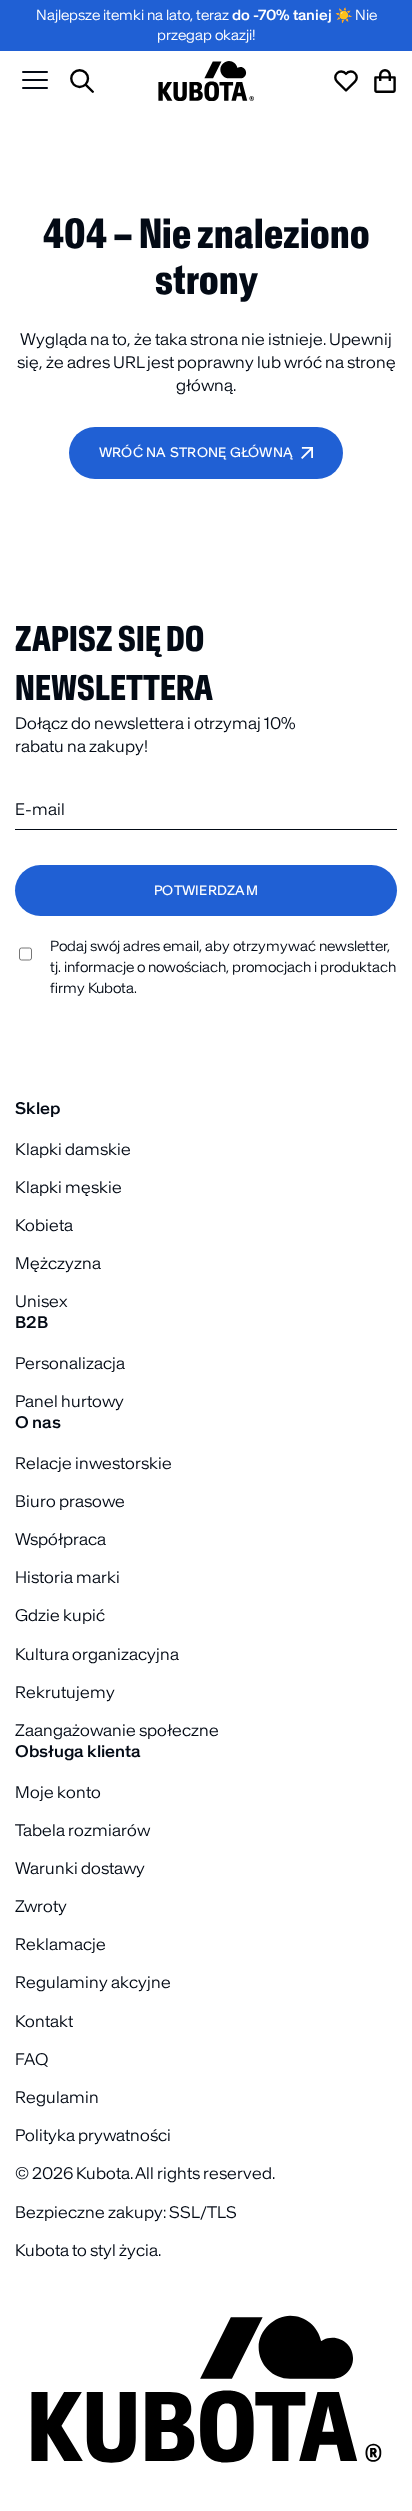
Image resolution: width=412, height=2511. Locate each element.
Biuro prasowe (70, 1501)
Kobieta (44, 1225)
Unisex (41, 1301)
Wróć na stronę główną (196, 452)
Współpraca (60, 1539)
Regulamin (57, 2097)
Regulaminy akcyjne (93, 1982)
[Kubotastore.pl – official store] (206, 81)
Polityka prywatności (93, 2135)
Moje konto (58, 1792)
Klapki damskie (73, 1149)
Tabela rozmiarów (82, 1830)
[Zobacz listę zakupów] (346, 81)
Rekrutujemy (65, 1692)
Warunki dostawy (80, 1868)
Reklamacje (60, 1944)
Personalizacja (70, 1363)
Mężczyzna (58, 1263)
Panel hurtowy (69, 1401)
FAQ (31, 2059)
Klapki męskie (68, 1187)
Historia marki (67, 1577)
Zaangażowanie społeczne (117, 1730)
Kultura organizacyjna (97, 1654)
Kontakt (44, 2021)
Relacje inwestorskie (93, 1463)
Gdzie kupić (60, 1615)
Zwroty (41, 1906)
